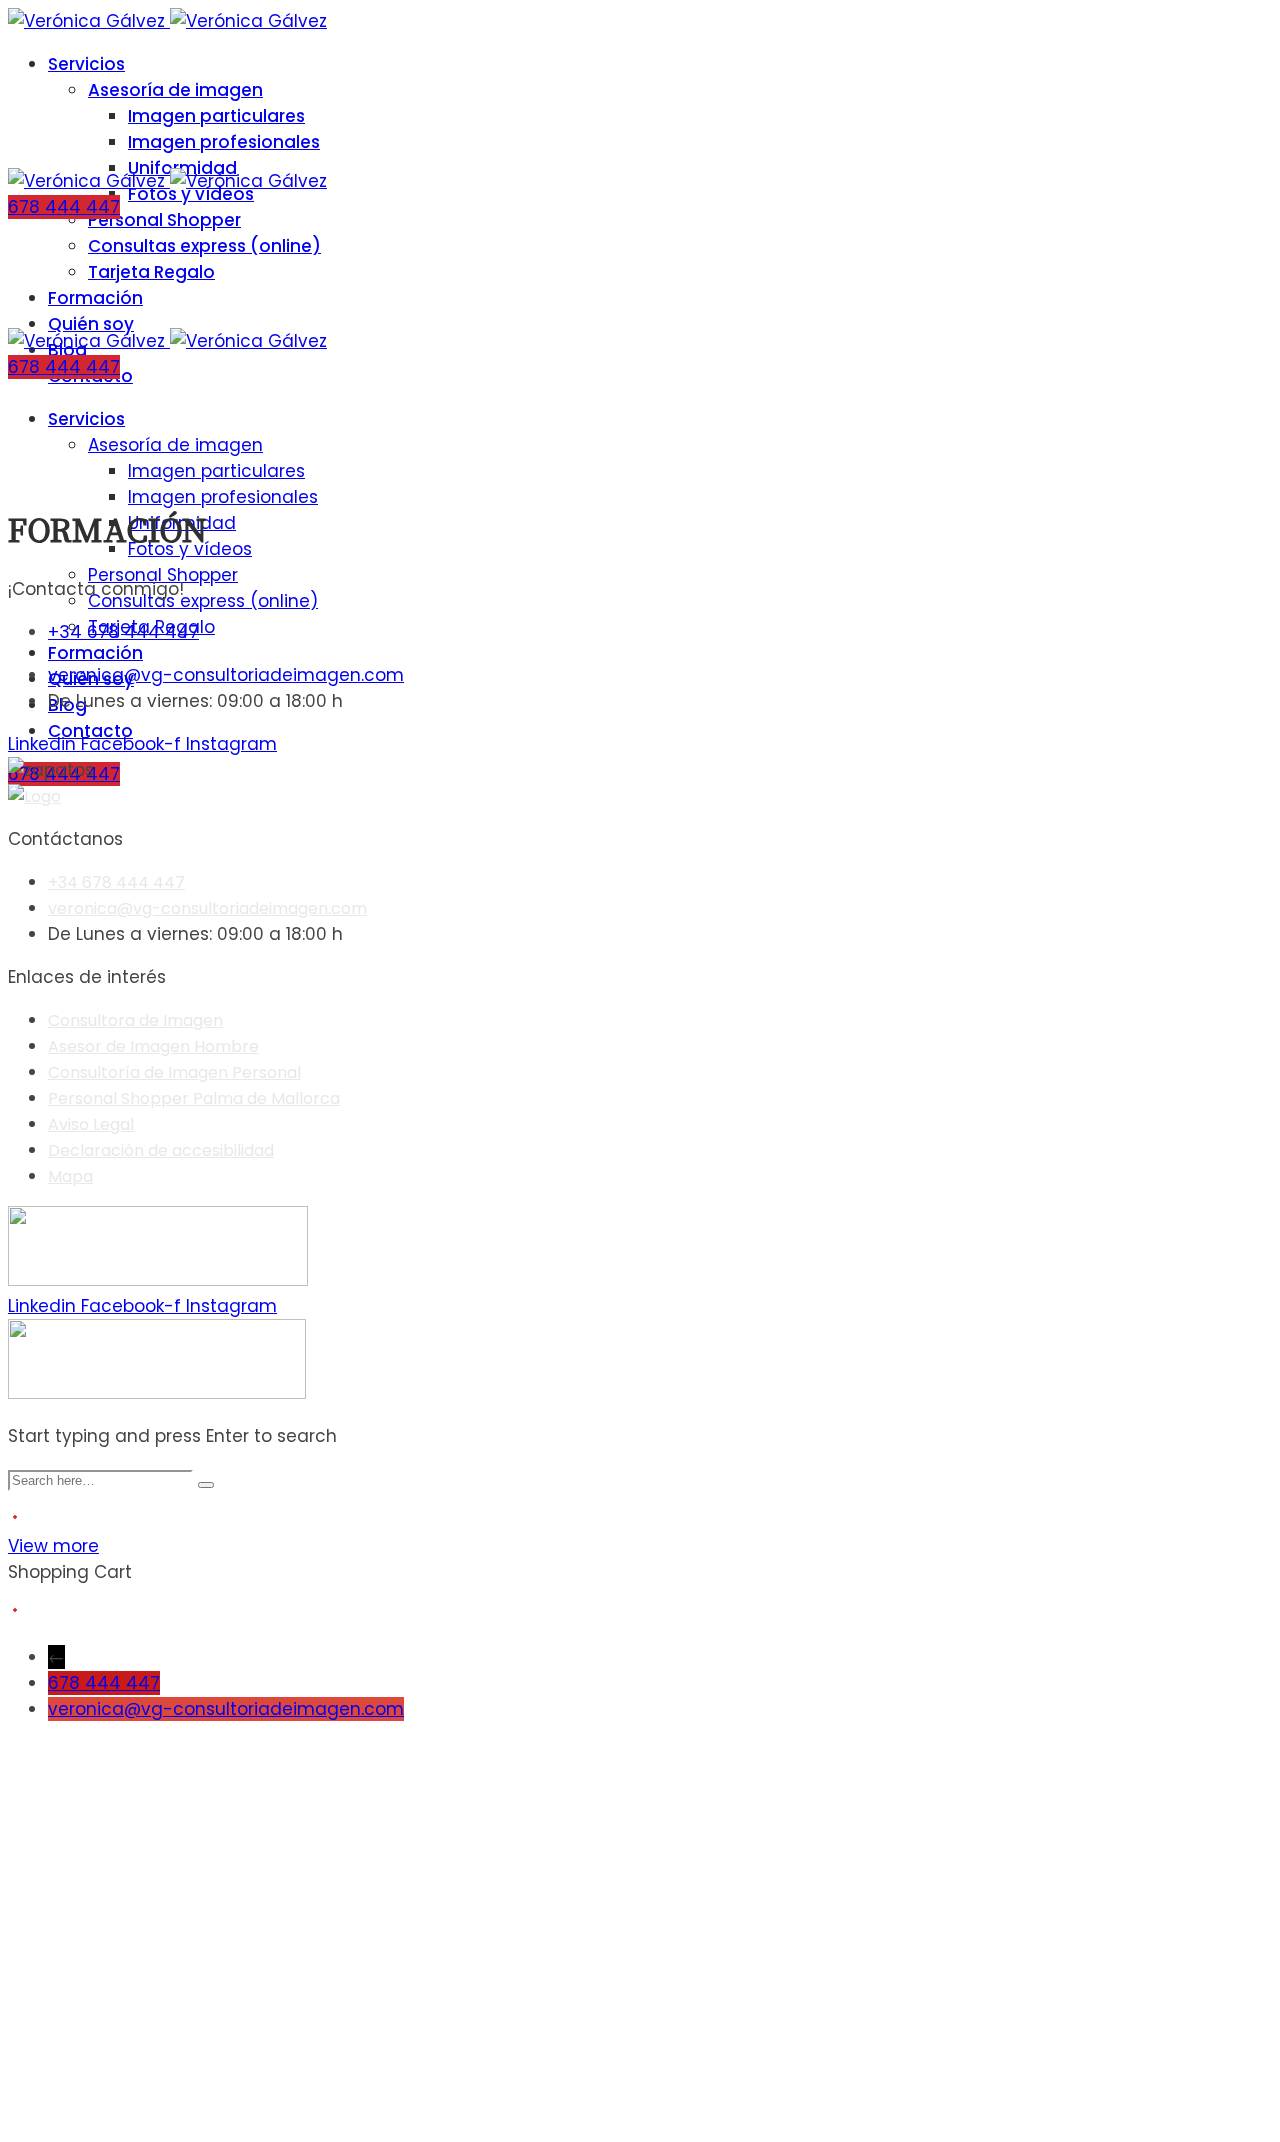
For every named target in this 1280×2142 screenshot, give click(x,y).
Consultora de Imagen (135, 1020)
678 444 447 (104, 1683)
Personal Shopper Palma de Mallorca (194, 1098)
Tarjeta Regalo (151, 272)
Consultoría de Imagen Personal (174, 1072)
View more (53, 1546)
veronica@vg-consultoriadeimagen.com (226, 1709)
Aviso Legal (91, 1124)
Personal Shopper (164, 220)
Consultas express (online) (204, 246)
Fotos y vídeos (191, 194)
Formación (95, 298)
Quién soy (91, 324)
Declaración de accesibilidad (161, 1150)
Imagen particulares (216, 116)
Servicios (86, 64)
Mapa (70, 1176)
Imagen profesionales (224, 142)
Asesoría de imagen (175, 90)
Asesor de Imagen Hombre (153, 1046)
